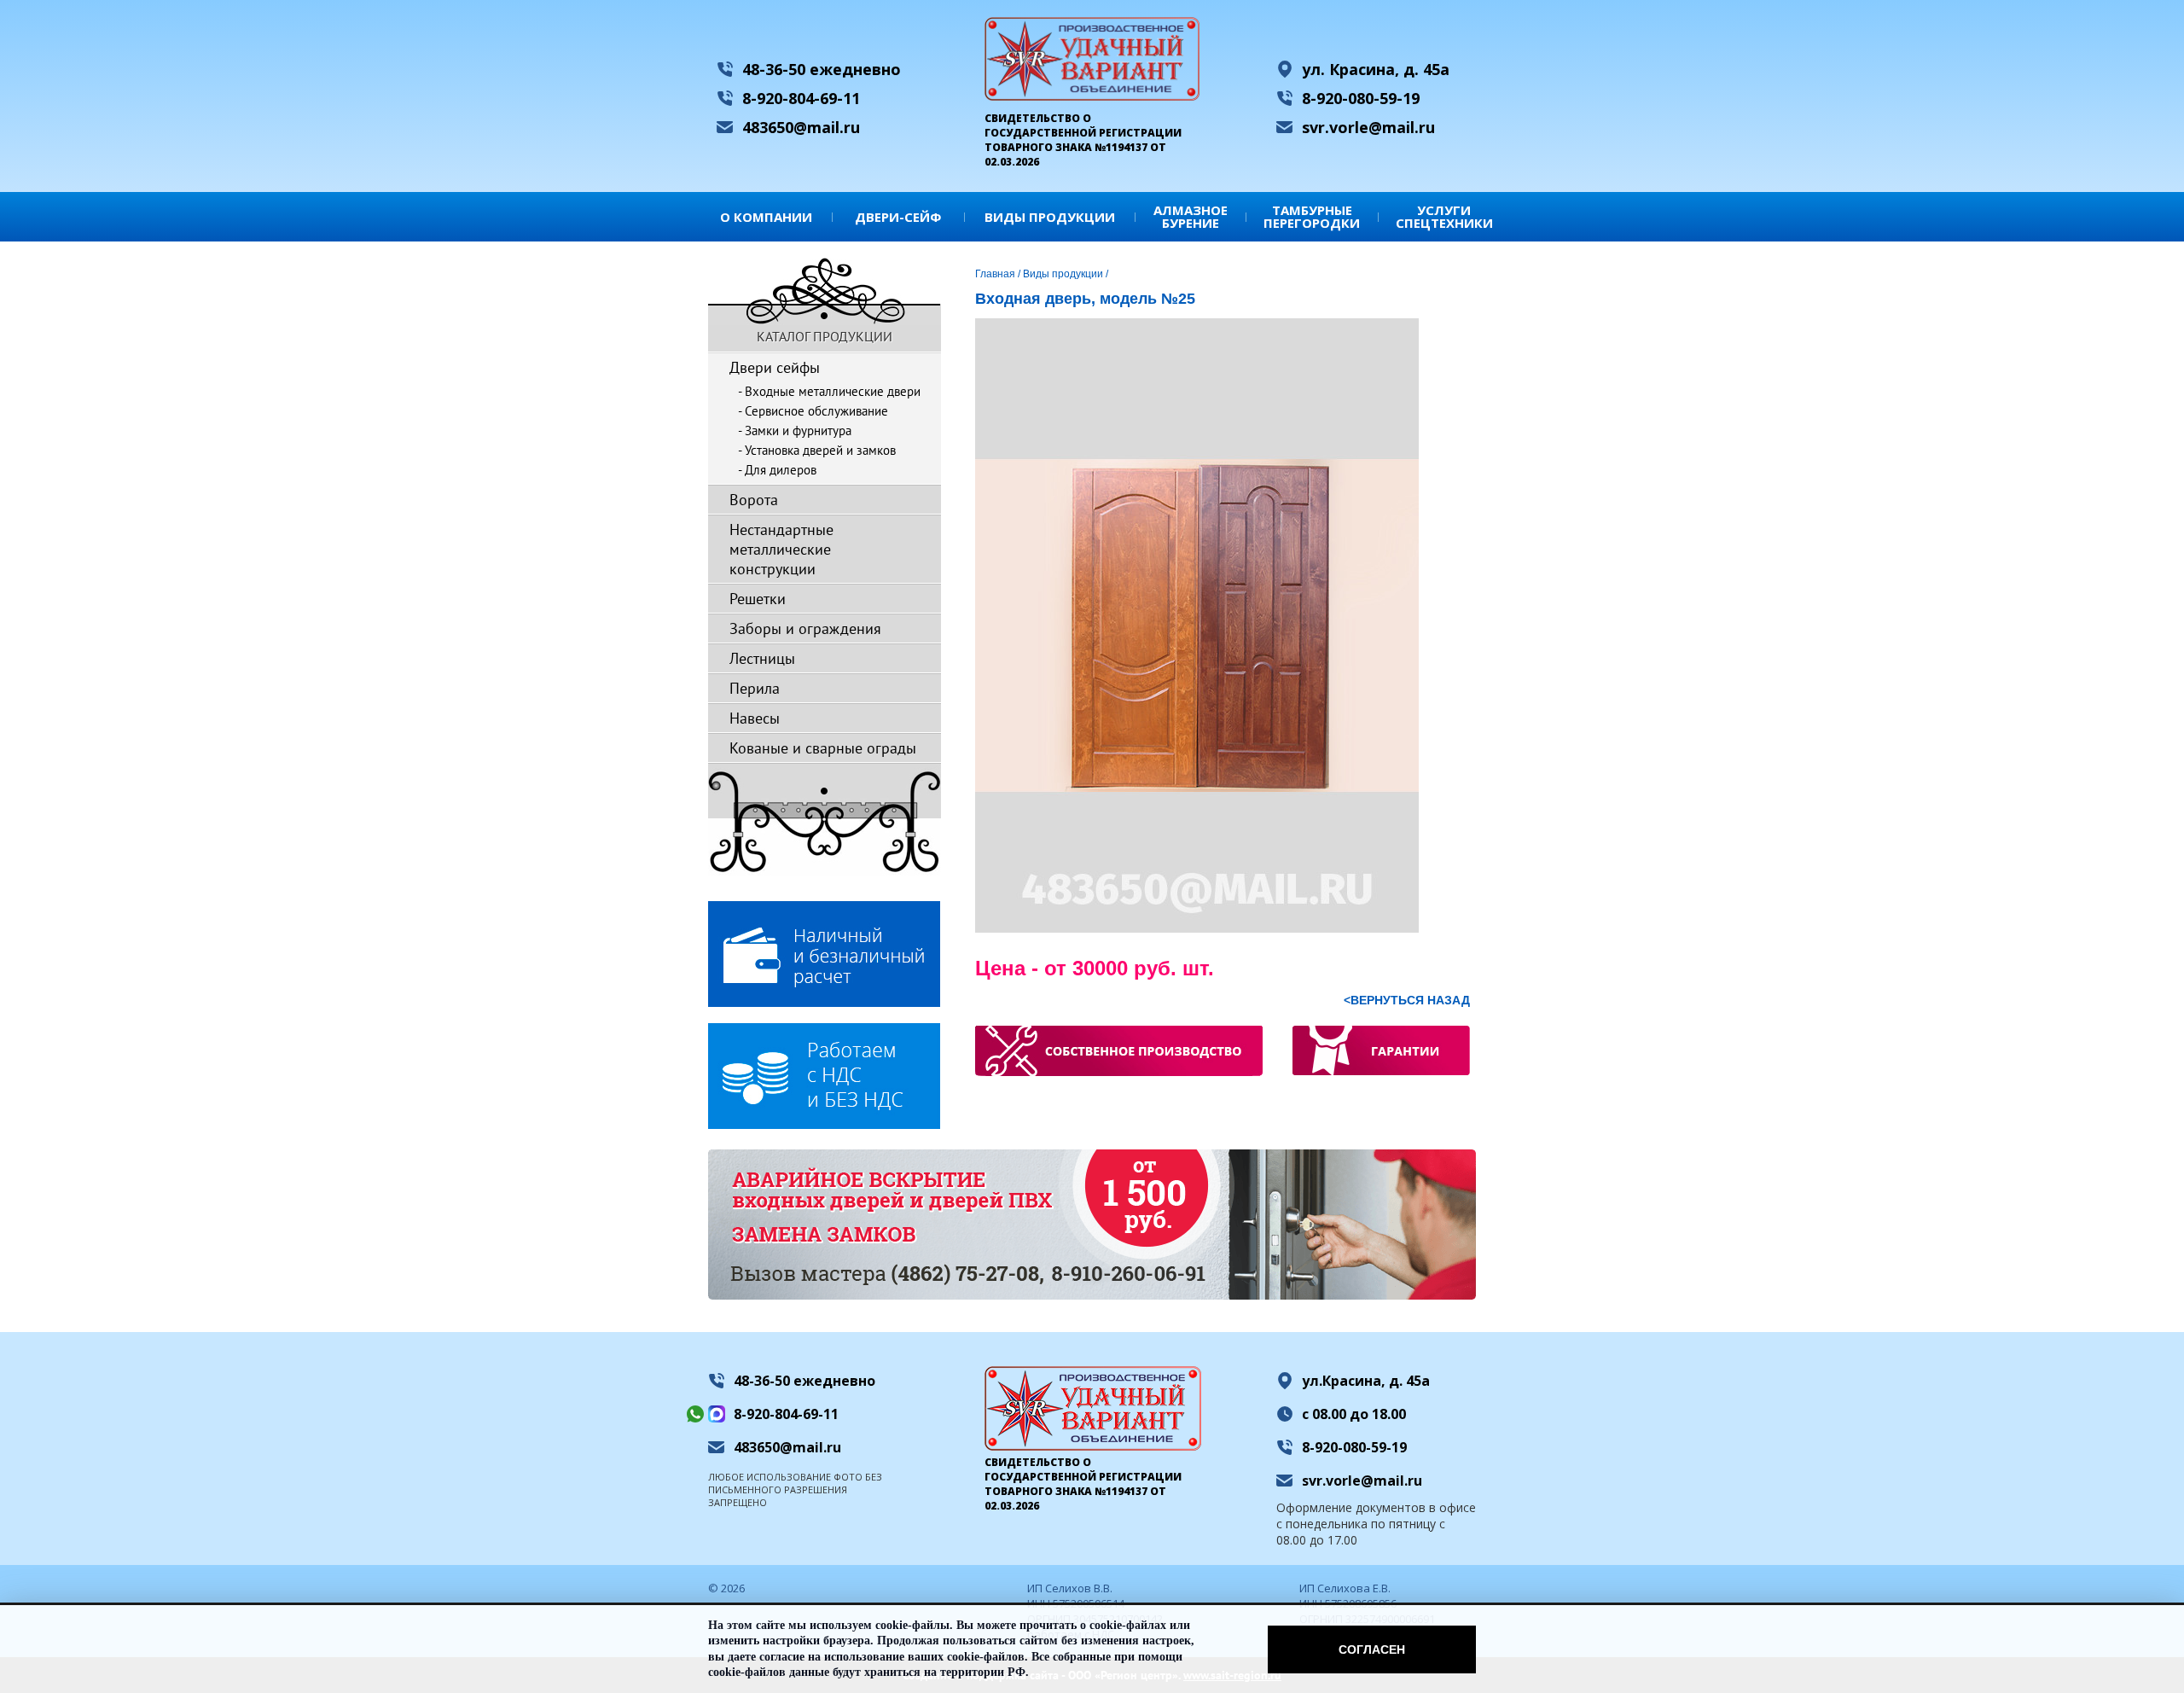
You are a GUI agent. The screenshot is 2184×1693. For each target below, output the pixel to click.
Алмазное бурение (1191, 216)
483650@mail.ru (801, 127)
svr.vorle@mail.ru (1368, 127)
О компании (766, 217)
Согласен (1372, 1649)
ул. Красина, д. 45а (1376, 69)
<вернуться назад (1407, 1000)
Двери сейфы (775, 367)
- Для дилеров (777, 470)
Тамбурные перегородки (1312, 216)
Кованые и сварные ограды (823, 748)
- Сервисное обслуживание (813, 411)
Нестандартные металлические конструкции (781, 549)
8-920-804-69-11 (801, 98)
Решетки (758, 599)
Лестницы (762, 658)
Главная (995, 274)
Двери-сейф (898, 217)
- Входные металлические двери (829, 391)
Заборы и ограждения (805, 628)
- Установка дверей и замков (817, 450)
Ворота (754, 500)
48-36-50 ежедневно (822, 69)
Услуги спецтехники (1444, 216)
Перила (755, 688)
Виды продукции (1050, 217)
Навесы (755, 718)
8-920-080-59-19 (1361, 98)
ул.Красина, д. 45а (1366, 1381)
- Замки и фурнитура (795, 431)
